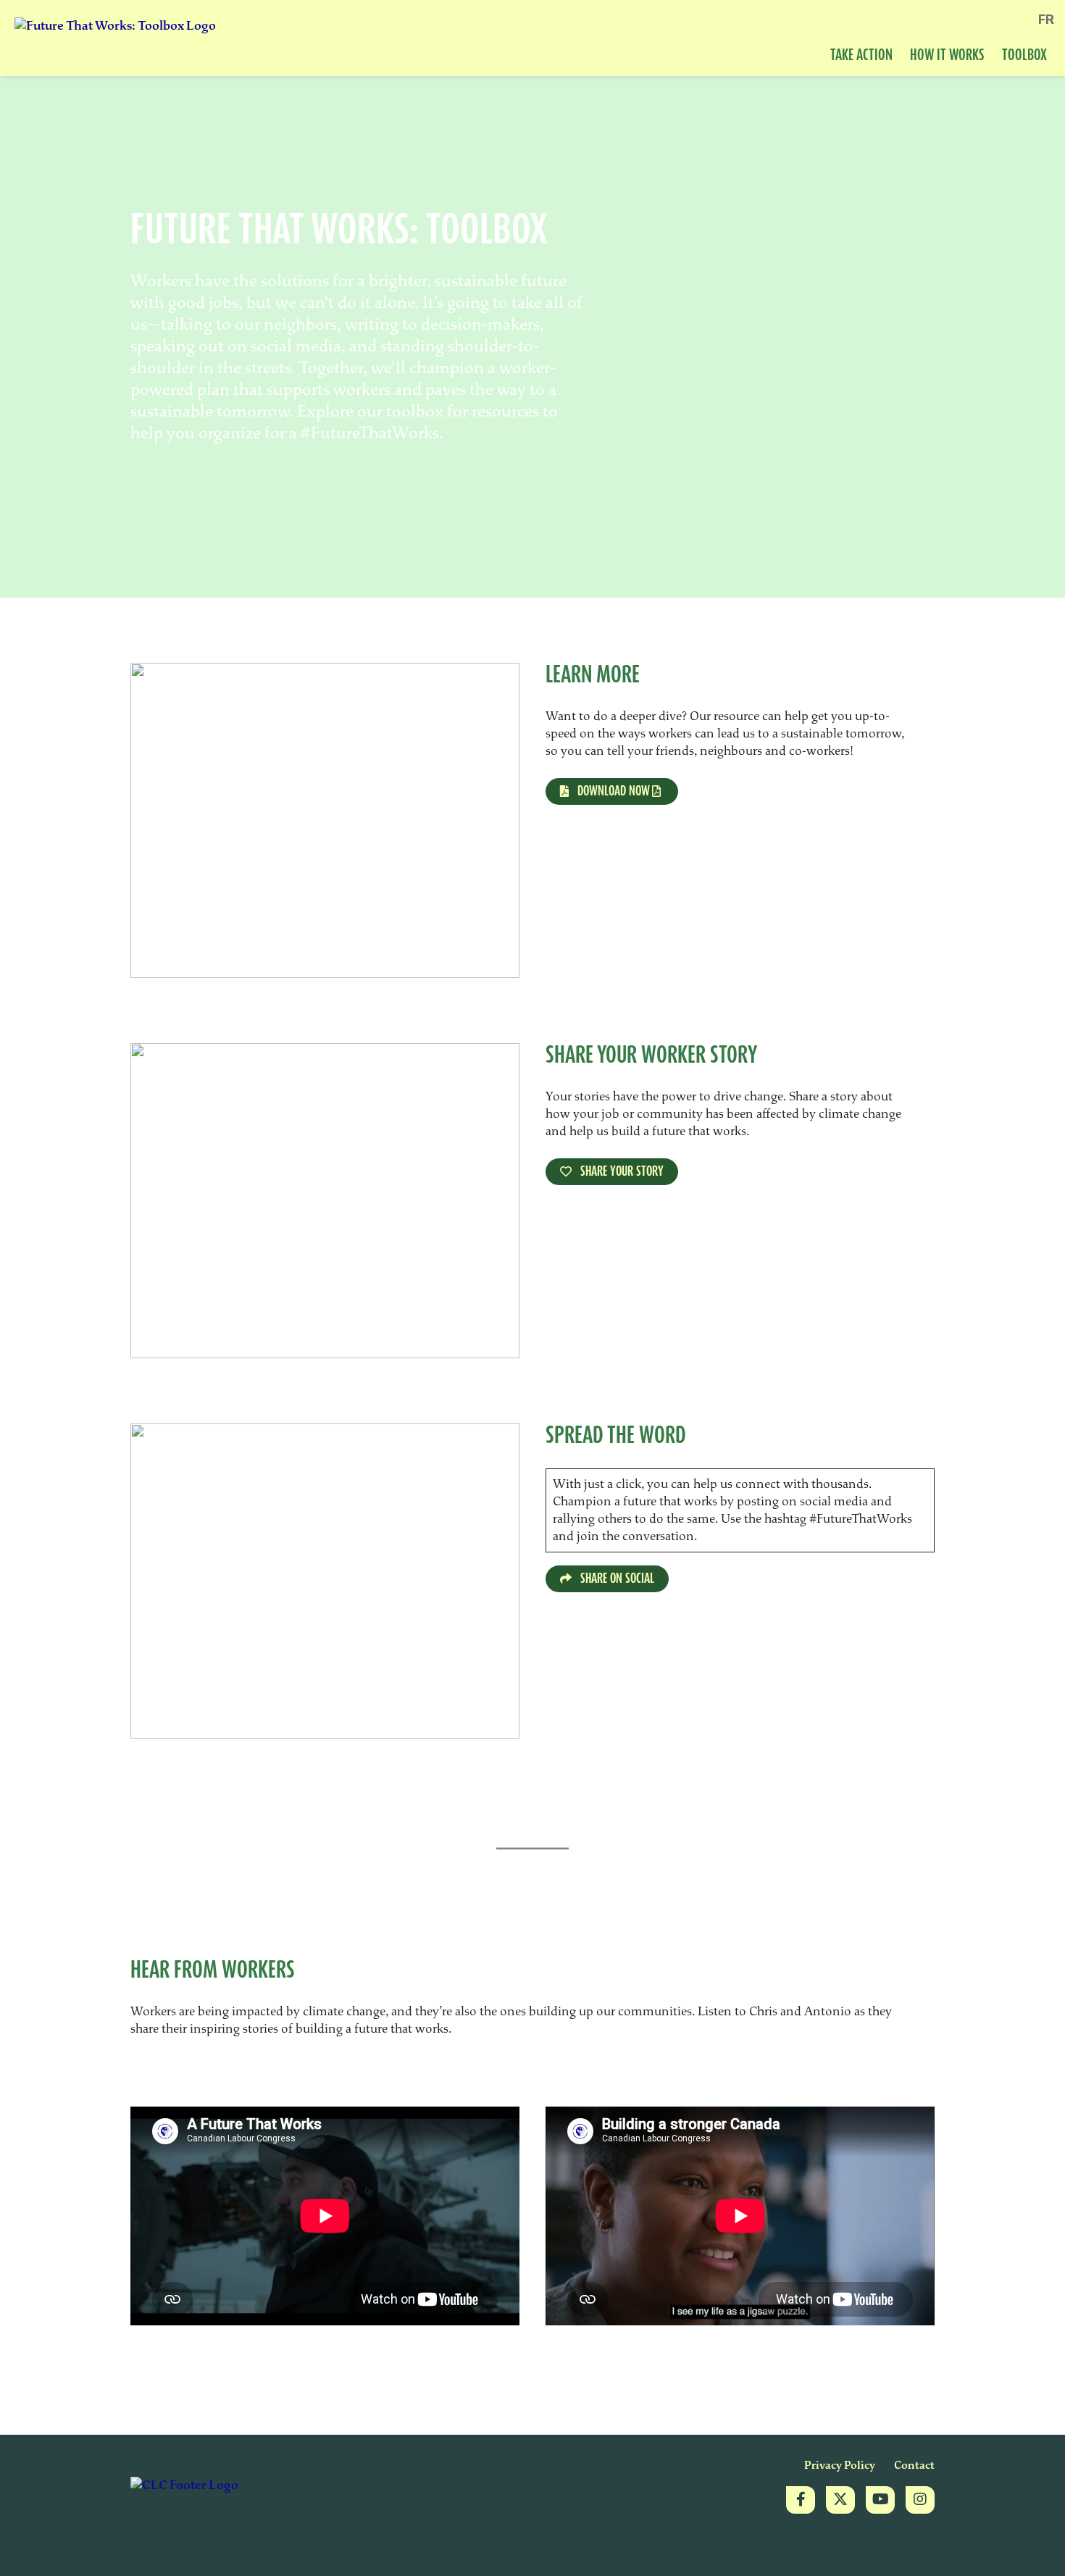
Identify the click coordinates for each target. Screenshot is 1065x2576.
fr (1046, 20)
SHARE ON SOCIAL (616, 1578)
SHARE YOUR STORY (621, 1171)
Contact (914, 2466)
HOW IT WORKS (947, 56)
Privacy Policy (840, 2466)
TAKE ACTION (861, 56)
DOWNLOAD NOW (612, 791)
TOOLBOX (1024, 56)
